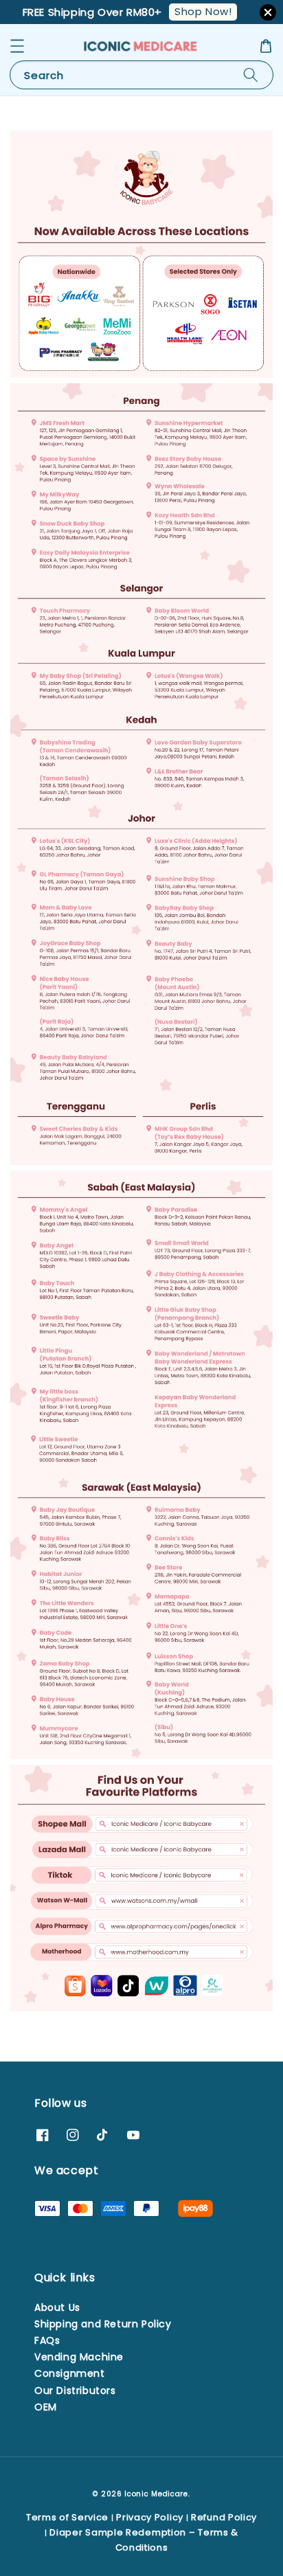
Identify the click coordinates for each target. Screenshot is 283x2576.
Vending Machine (79, 2357)
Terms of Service (67, 2517)
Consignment (70, 2373)
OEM (46, 2407)
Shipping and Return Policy (103, 2324)
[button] (17, 46)
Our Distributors (75, 2391)
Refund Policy (224, 2517)
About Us (57, 2307)
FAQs (47, 2340)
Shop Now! (203, 11)
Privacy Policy (150, 2517)
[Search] (251, 75)
